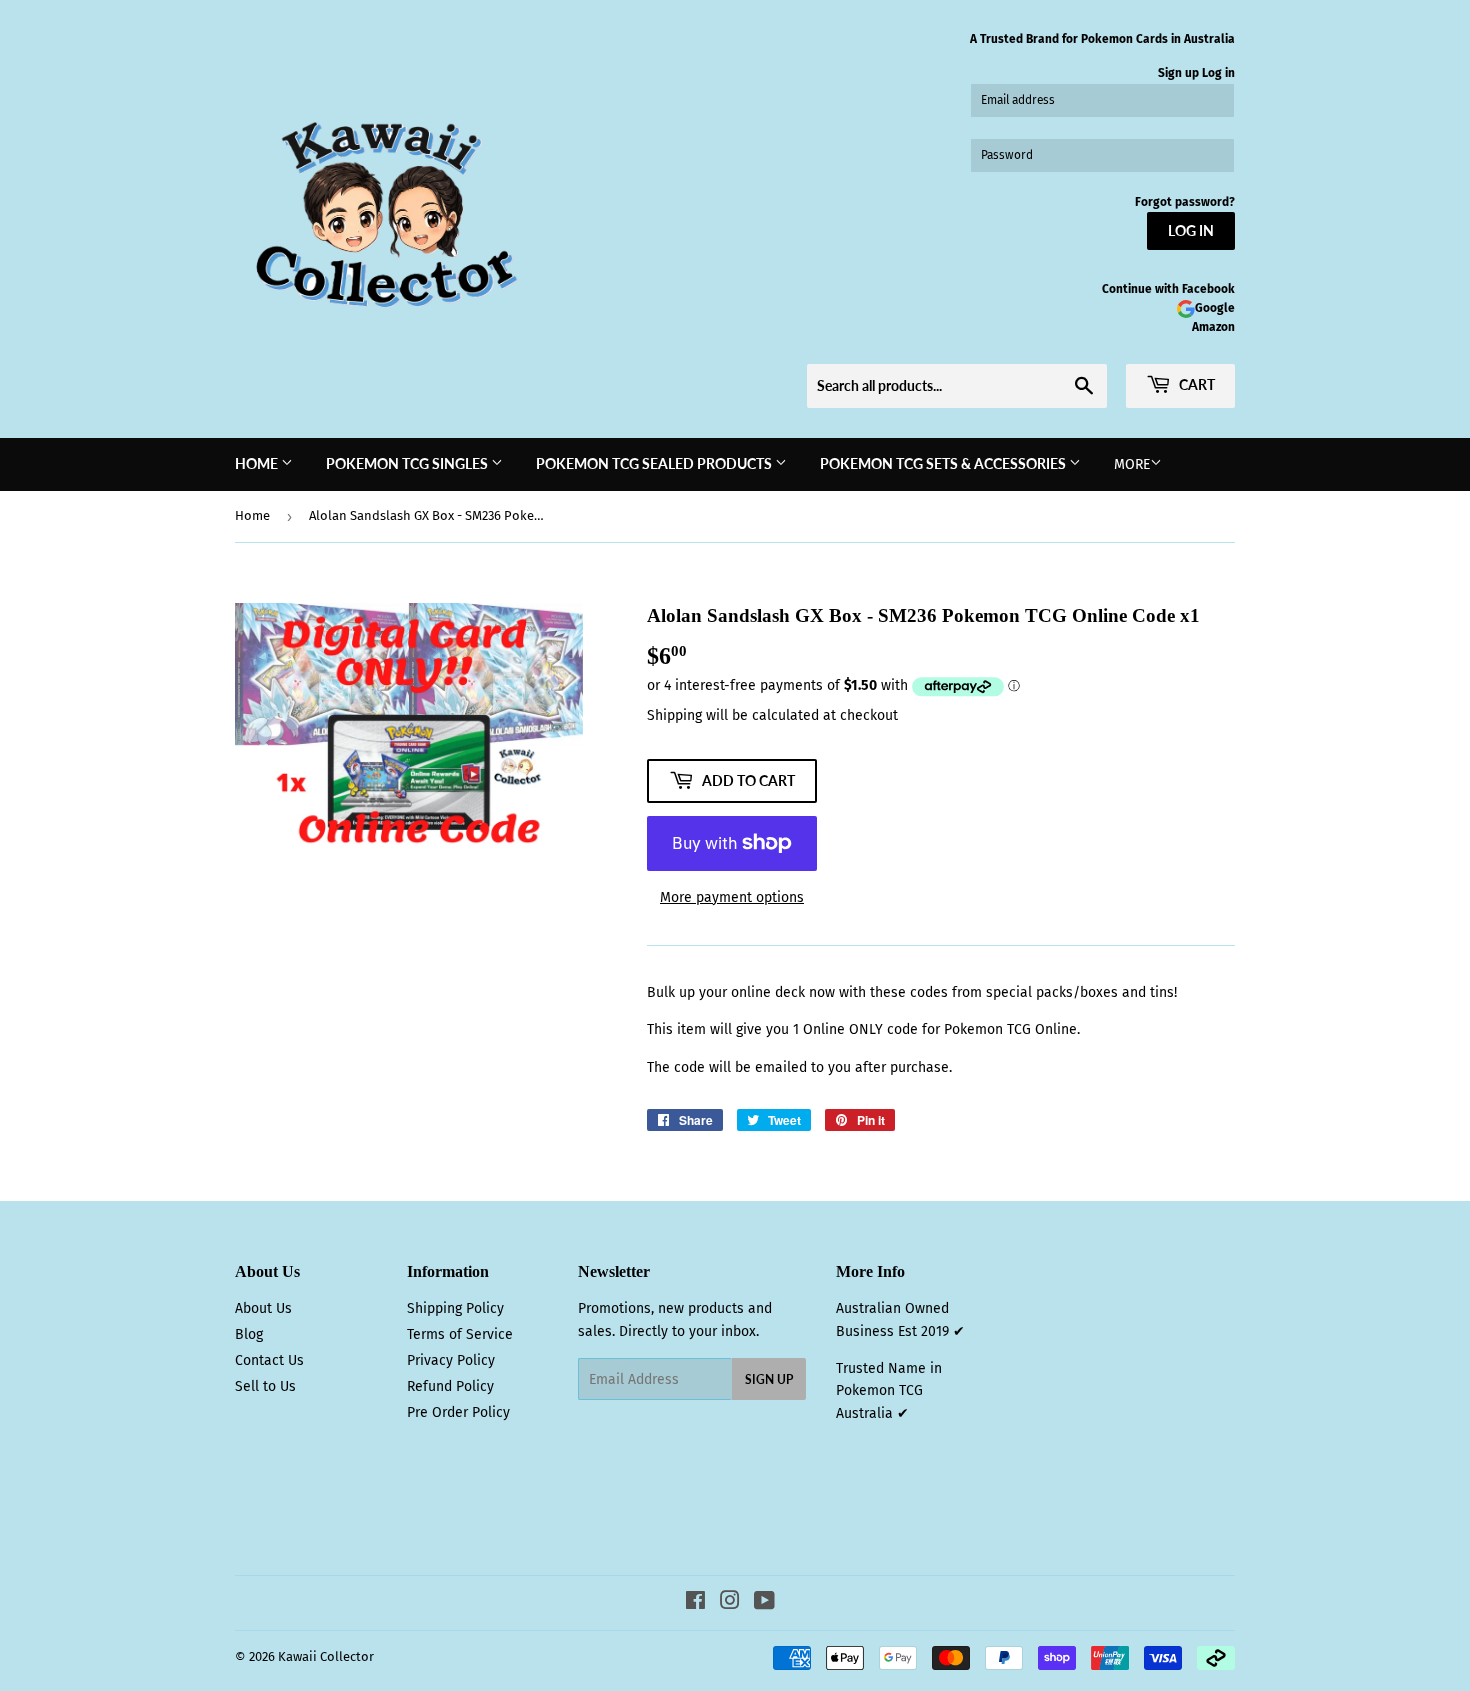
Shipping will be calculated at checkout (772, 715)
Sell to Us (265, 1386)
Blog (249, 1334)
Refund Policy (450, 1386)
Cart (1195, 384)
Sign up (1178, 73)
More (1132, 464)
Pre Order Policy (458, 1412)
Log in (1218, 73)
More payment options (732, 897)
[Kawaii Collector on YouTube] (764, 1603)
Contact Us (269, 1360)
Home (258, 463)
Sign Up (769, 1379)
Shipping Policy (455, 1308)
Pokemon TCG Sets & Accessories (944, 463)
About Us (263, 1308)
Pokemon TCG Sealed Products (655, 463)
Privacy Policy (451, 1360)
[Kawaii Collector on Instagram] (730, 1603)
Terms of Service (460, 1334)
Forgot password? (1185, 202)
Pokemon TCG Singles (408, 463)
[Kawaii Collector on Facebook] (695, 1603)
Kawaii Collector (326, 1656)
